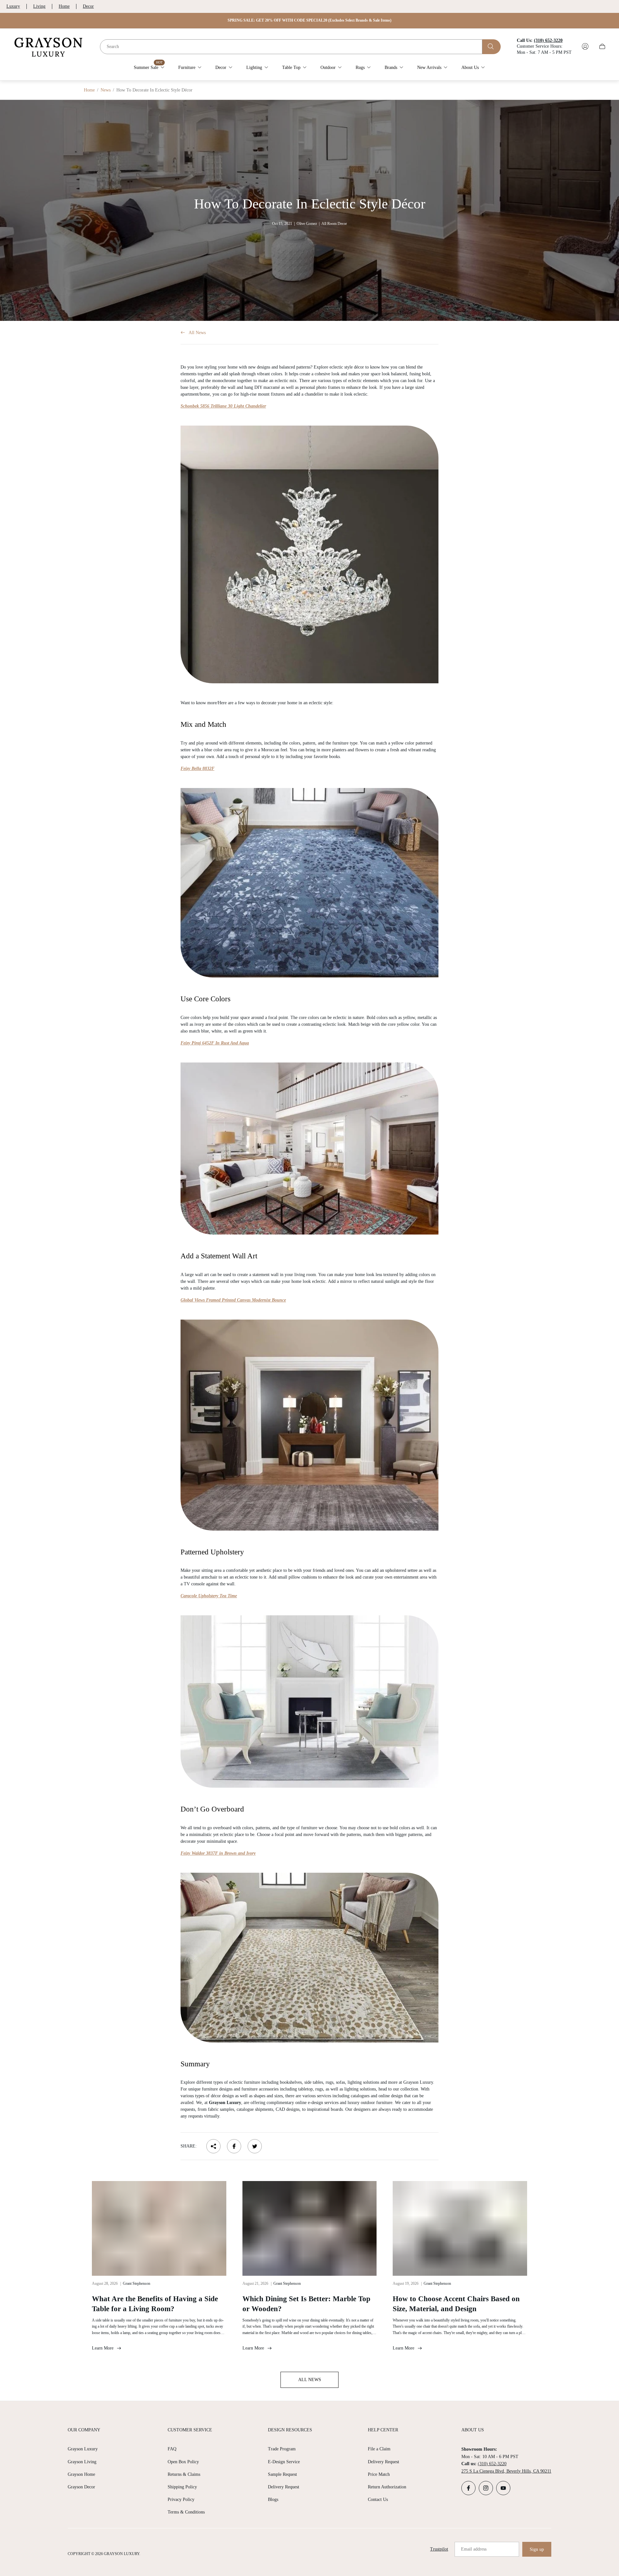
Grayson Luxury (83, 2449)
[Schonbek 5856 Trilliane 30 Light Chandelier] (309, 554)
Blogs (273, 2499)
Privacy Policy (181, 2499)
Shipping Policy (182, 2487)
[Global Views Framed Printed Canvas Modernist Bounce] (309, 1425)
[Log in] (585, 46)
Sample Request (282, 2474)
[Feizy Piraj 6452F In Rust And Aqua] (309, 1149)
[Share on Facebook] (234, 2146)
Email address (474, 2549)
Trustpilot (439, 2549)
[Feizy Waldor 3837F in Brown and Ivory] (309, 1958)
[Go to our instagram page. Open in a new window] (486, 2488)
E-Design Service (284, 2462)
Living (39, 6)
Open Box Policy (183, 2462)
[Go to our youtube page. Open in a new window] (503, 2488)
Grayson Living (82, 2462)
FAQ (172, 2449)
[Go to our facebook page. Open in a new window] (468, 2488)
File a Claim (379, 2449)
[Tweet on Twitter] (255, 2146)
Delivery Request (284, 2487)
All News (197, 333)
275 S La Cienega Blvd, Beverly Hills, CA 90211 (506, 2471)
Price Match (379, 2474)
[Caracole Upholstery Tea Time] (309, 1701)
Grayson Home (81, 2474)
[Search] (491, 46)
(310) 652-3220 (492, 2464)
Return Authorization (387, 2487)
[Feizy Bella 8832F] (309, 883)
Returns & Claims (184, 2474)
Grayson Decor (81, 2487)
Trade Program (282, 2449)
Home (64, 6)
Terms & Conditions (186, 2512)
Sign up (537, 2549)
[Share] (213, 2146)
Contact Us (378, 2499)
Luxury (13, 6)
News (106, 90)
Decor (88, 6)
